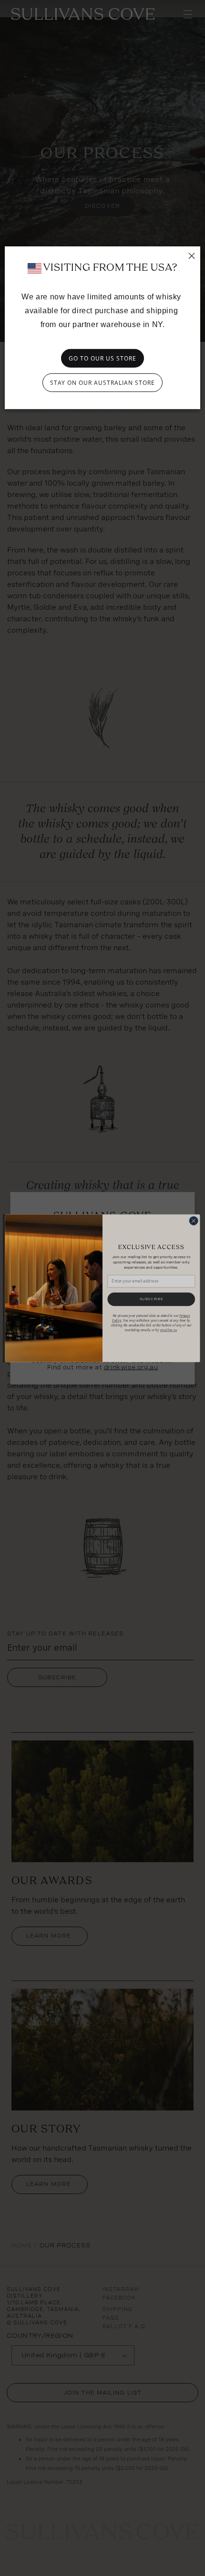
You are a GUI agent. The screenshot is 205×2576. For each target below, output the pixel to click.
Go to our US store (102, 358)
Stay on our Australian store (102, 383)
